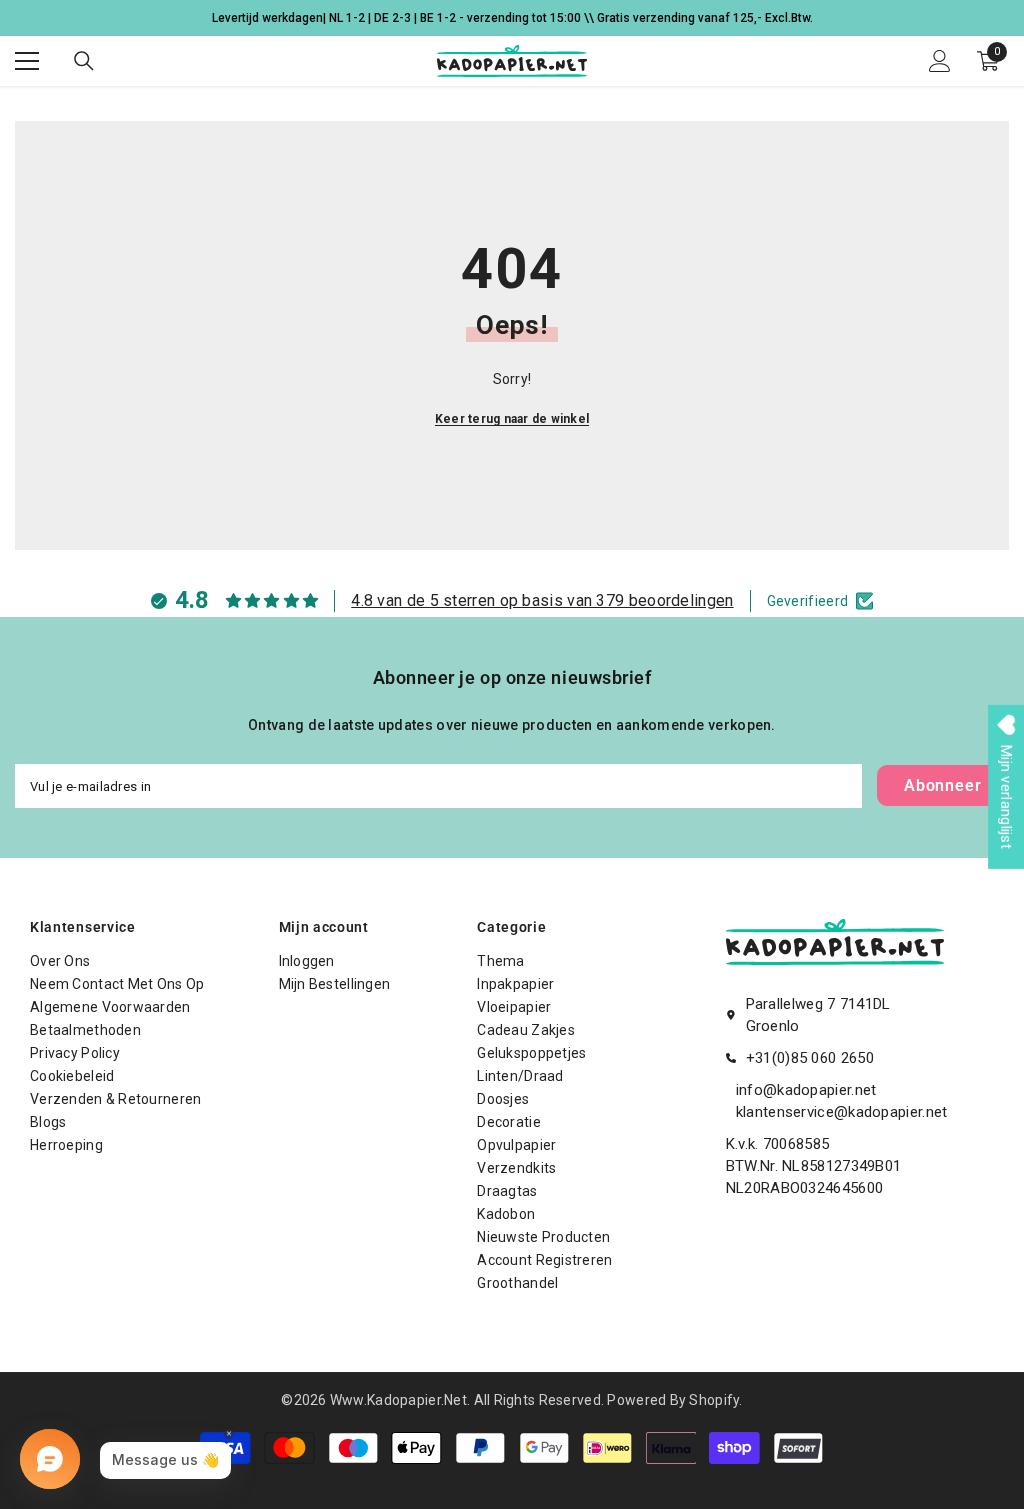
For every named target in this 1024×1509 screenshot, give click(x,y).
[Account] (940, 61)
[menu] (27, 61)
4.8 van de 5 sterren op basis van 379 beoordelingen (542, 600)
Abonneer (942, 785)
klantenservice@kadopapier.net (842, 1112)
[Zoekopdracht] (84, 61)
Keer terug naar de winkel (512, 419)
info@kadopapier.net (806, 1090)
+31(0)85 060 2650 (810, 1058)
